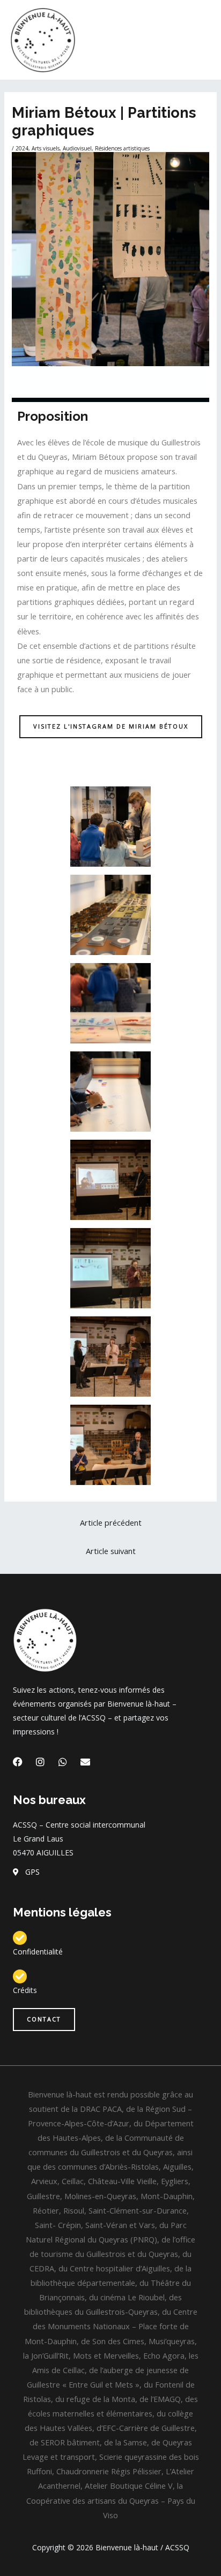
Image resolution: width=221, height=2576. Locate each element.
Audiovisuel (77, 148)
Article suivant (111, 1551)
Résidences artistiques (122, 148)
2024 (22, 148)
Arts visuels (46, 148)
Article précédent (111, 1522)
